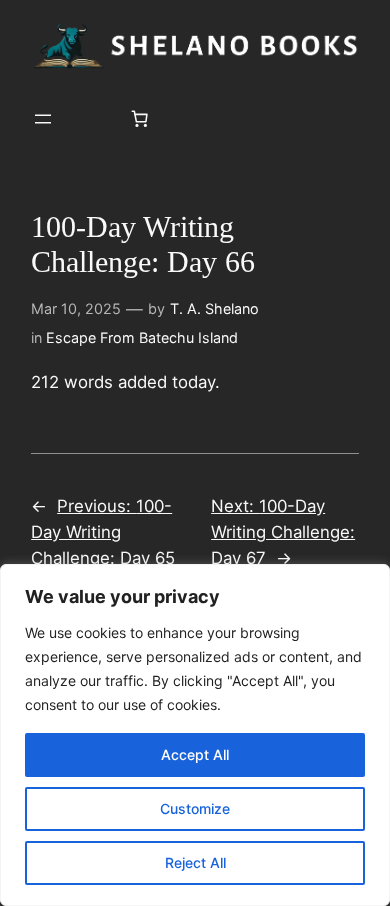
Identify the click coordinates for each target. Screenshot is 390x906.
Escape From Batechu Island (142, 337)
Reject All (195, 862)
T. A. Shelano (214, 308)
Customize (195, 808)
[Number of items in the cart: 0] (140, 119)
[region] (195, 735)
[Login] (91, 119)
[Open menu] (43, 119)
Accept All (195, 754)
